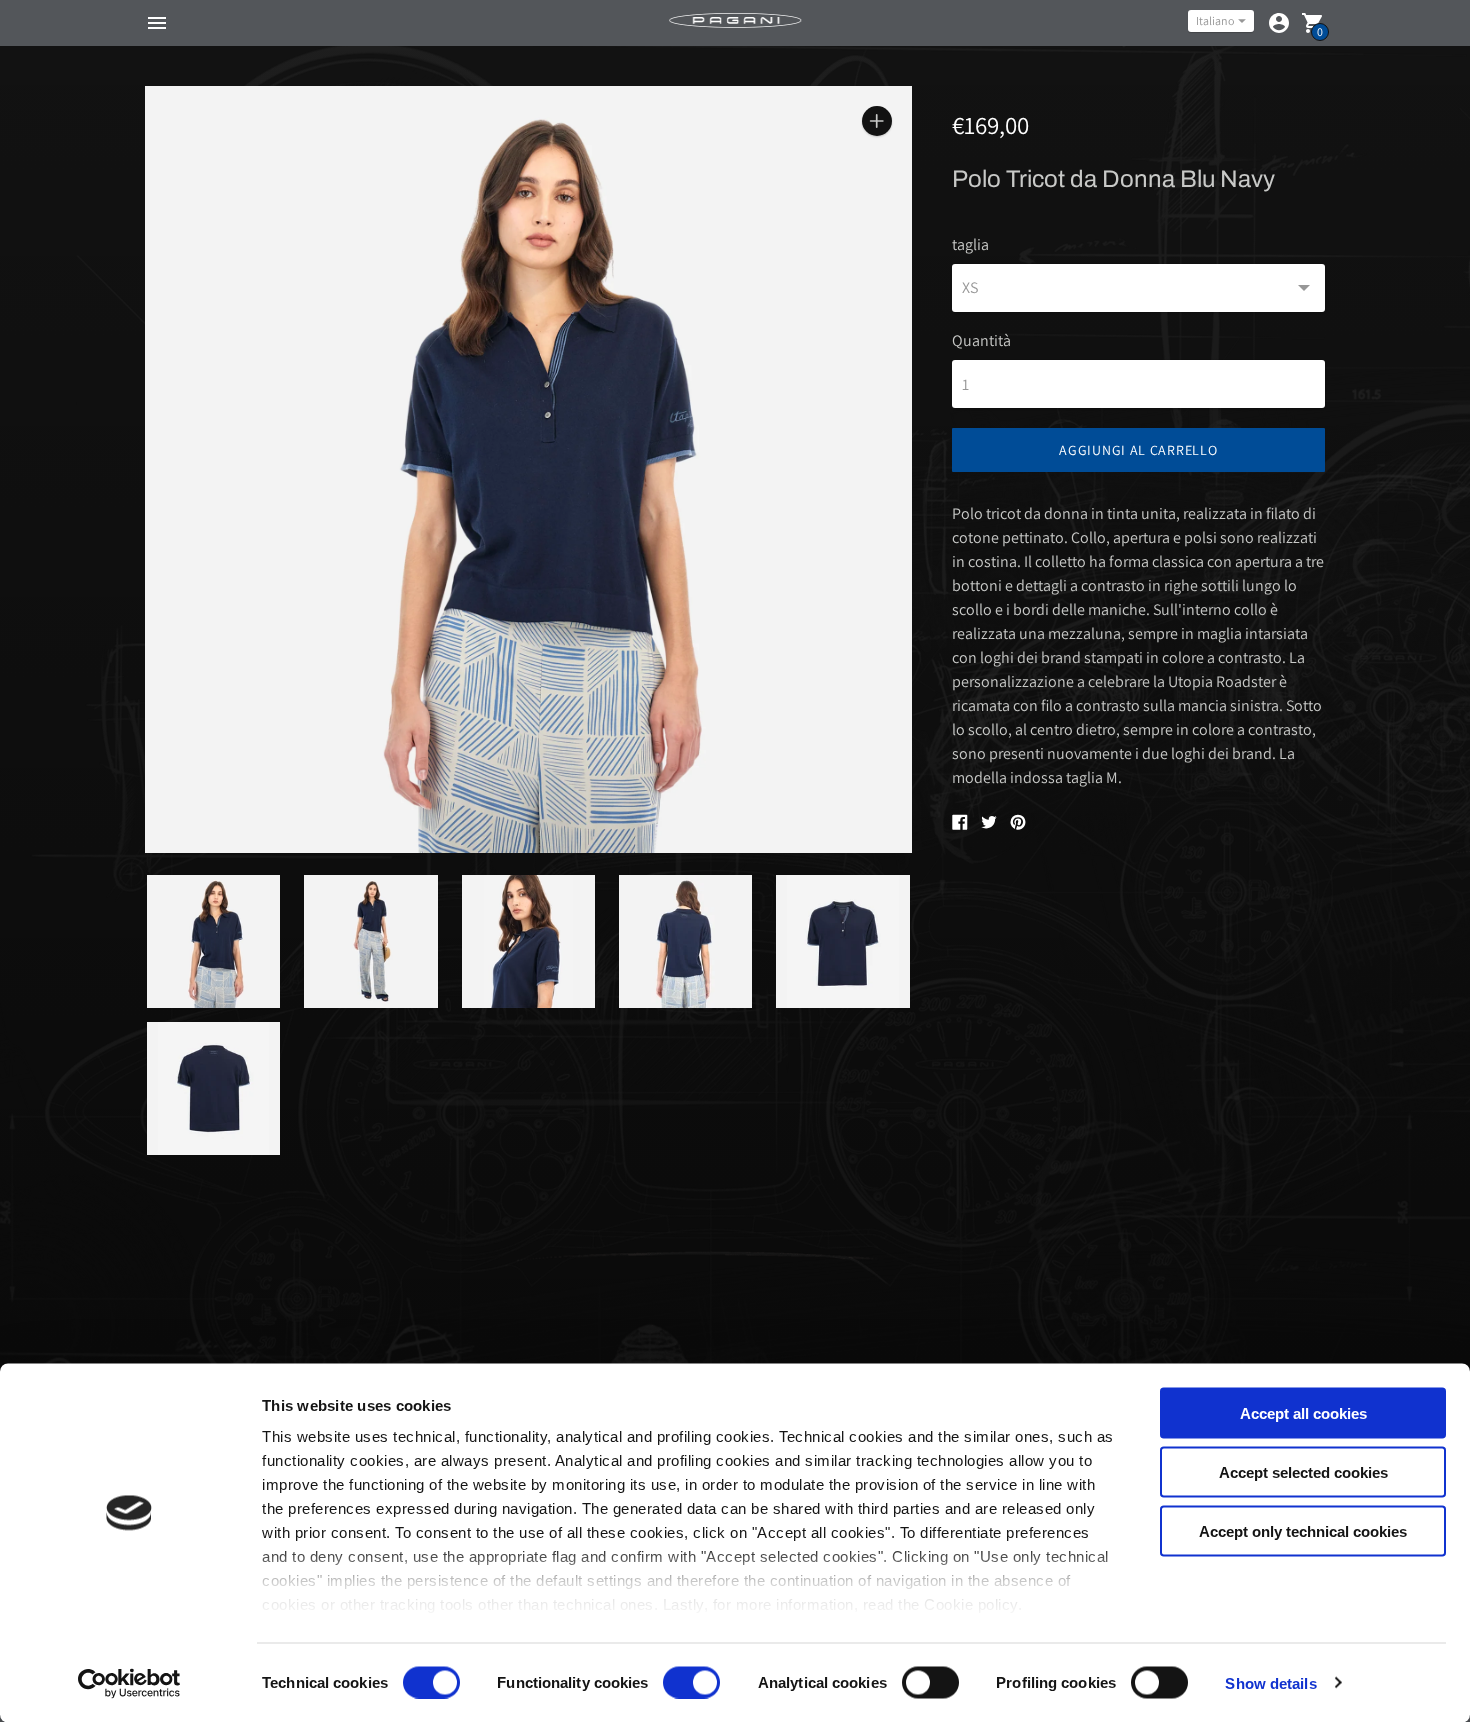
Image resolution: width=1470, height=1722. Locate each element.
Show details (1270, 1682)
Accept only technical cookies (1303, 1530)
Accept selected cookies (1303, 1471)
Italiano (1215, 20)
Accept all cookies (1303, 1413)
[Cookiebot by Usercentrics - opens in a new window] (129, 1683)
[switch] (691, 1682)
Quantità (981, 341)
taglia (970, 245)
